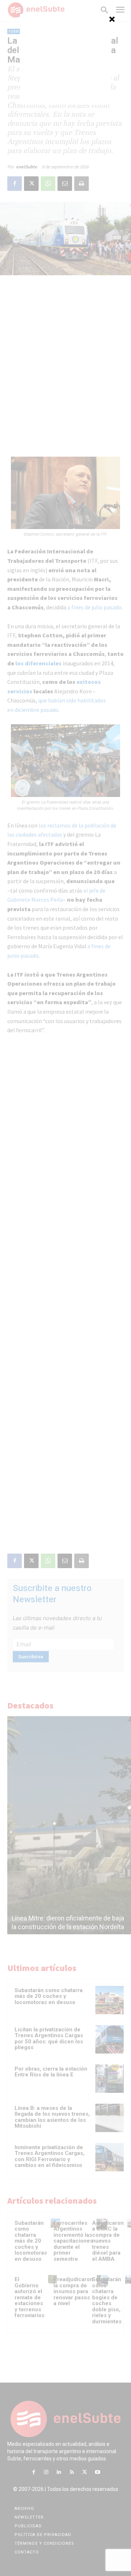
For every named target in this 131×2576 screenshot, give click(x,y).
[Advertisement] (65, 59)
